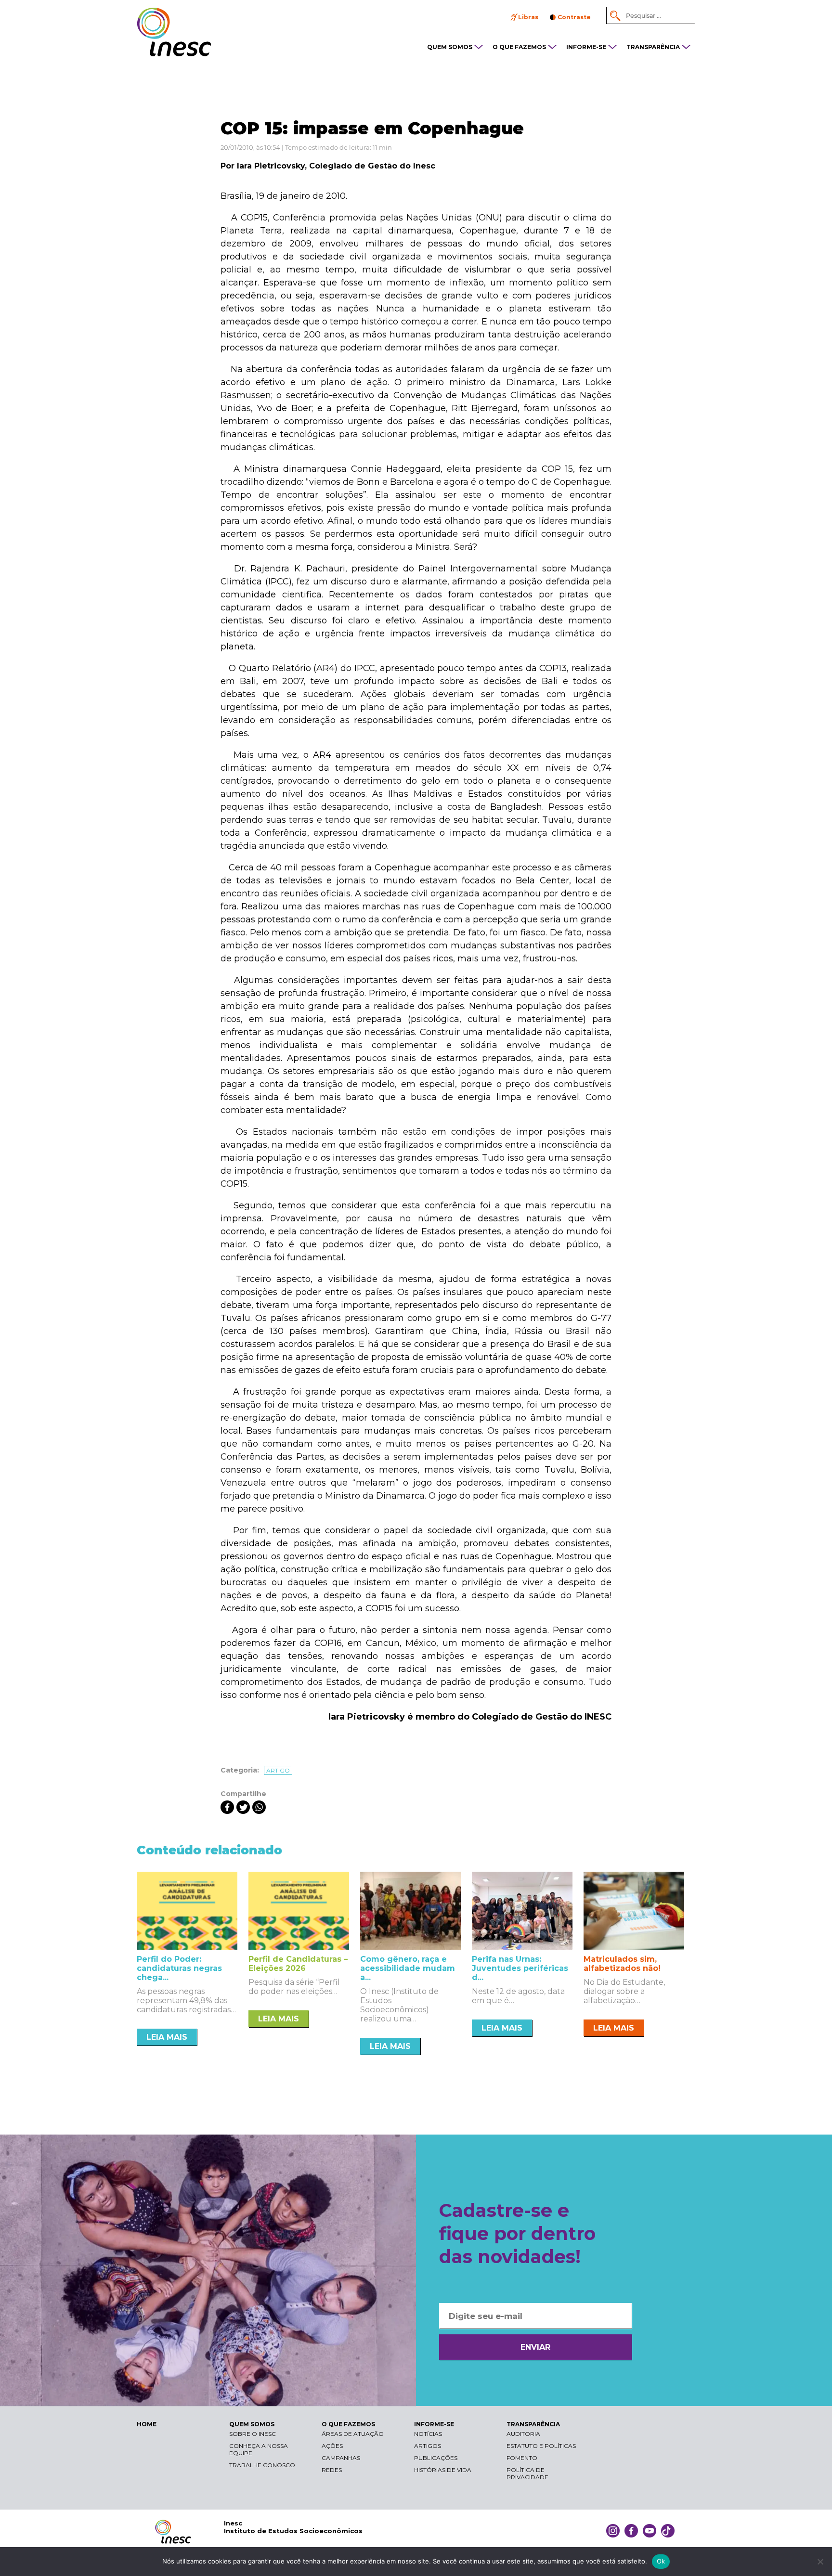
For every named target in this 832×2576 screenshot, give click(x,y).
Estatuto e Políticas (541, 2446)
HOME (147, 2424)
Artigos (428, 2446)
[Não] (820, 2562)
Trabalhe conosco (262, 2465)
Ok (661, 2561)
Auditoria (523, 2434)
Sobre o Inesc (253, 2434)
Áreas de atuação (353, 2434)
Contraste (574, 17)
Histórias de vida (443, 2470)
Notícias (428, 2434)
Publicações (436, 2458)
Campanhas (341, 2458)
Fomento (522, 2458)
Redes (332, 2470)
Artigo (278, 1770)
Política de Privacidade (527, 2473)
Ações (332, 2446)
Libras (528, 17)
